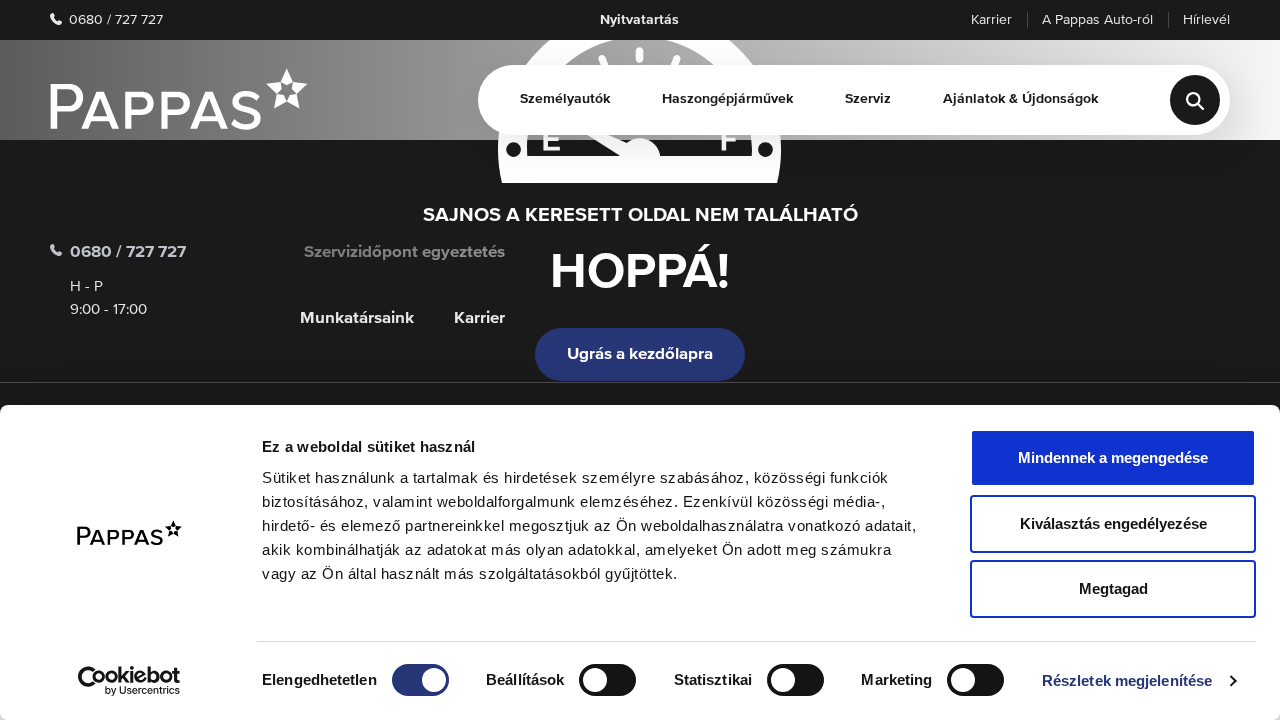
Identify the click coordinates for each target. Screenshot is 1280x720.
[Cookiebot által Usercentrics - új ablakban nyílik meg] (129, 681)
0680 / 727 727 (114, 20)
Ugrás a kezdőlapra (640, 354)
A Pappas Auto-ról (1097, 20)
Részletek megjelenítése (1127, 680)
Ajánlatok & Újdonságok (1020, 99)
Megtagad (1113, 588)
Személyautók (565, 99)
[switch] (607, 680)
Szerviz (868, 99)
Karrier (991, 20)
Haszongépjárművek (727, 99)
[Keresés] (1195, 100)
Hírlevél (1206, 20)
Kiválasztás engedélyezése (1113, 523)
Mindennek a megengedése (1113, 457)
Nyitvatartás (639, 20)
